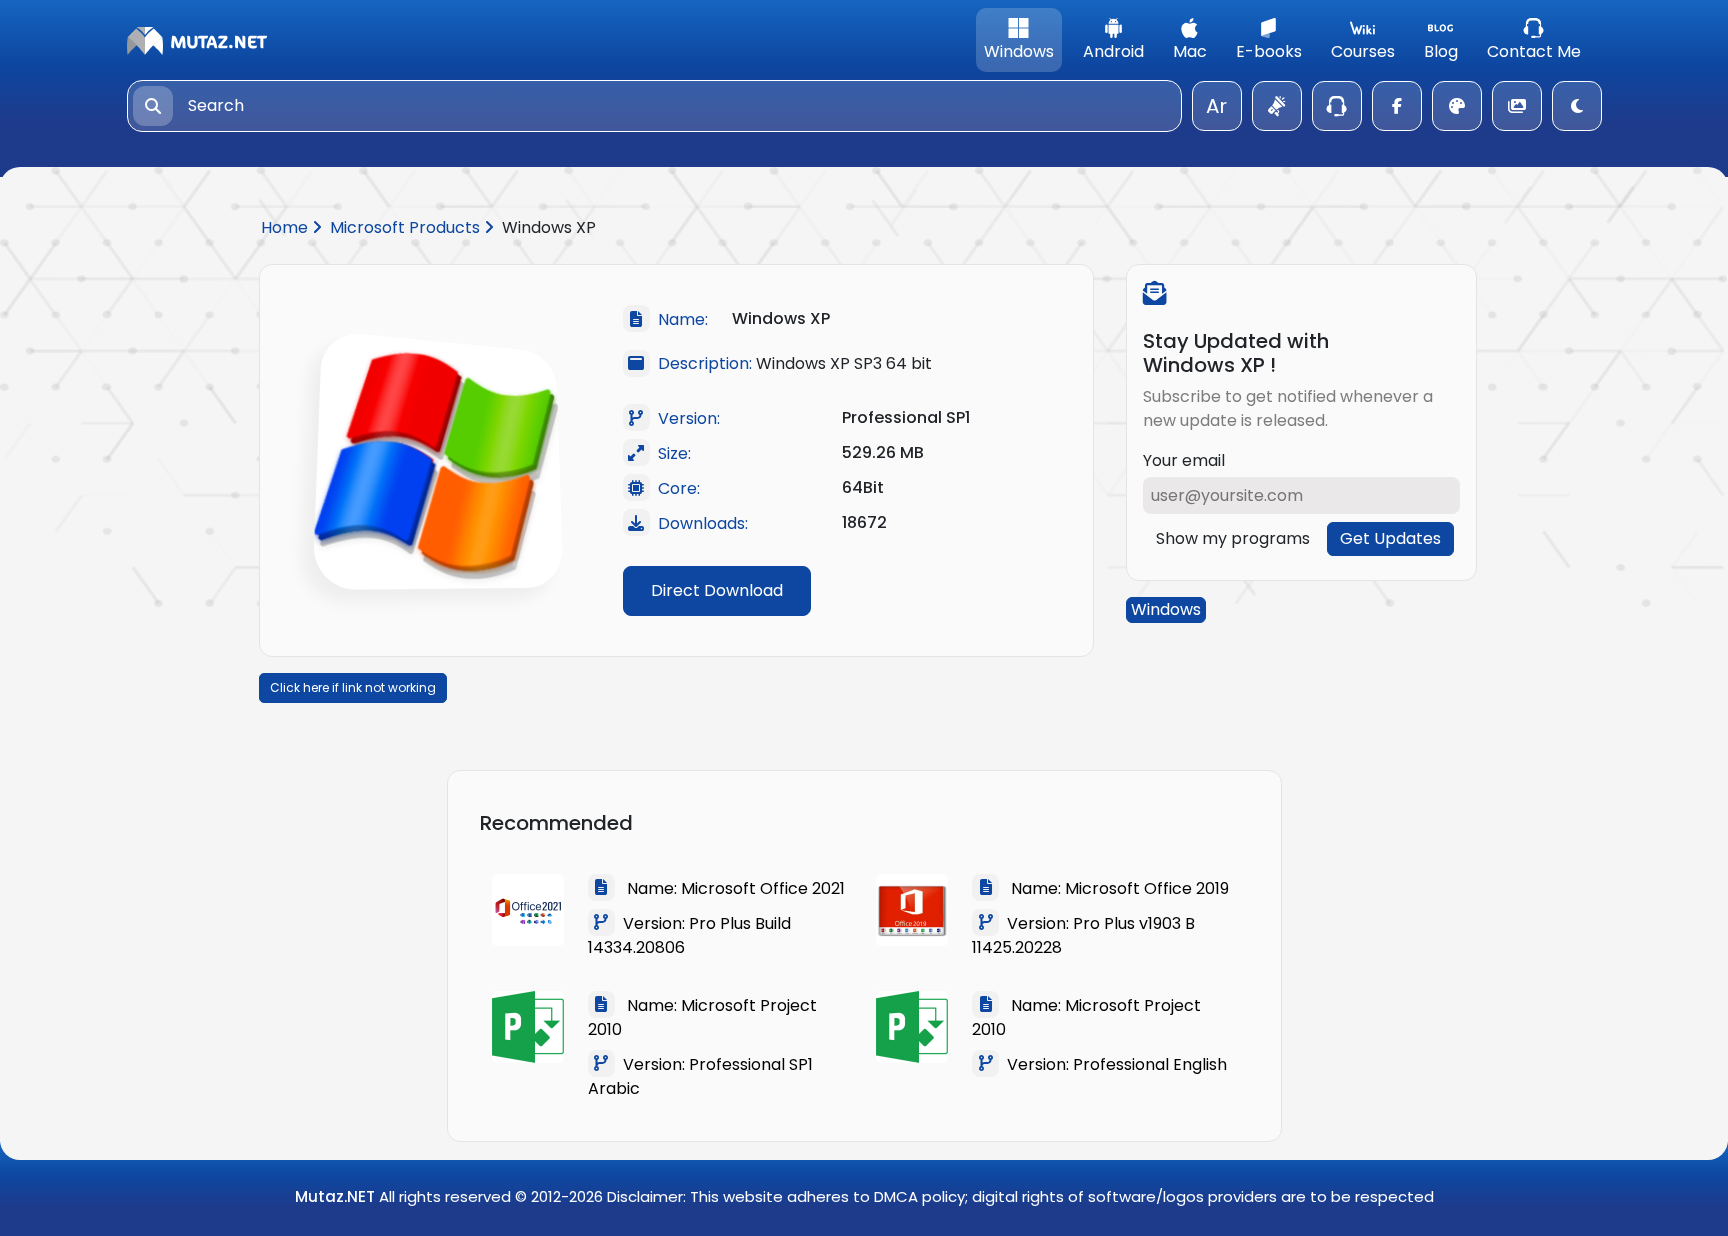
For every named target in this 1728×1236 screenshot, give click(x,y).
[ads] (1277, 106)
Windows (1166, 609)
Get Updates (1390, 538)
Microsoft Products (407, 227)
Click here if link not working (353, 687)
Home (286, 227)
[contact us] (1337, 106)
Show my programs (1233, 538)
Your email (1184, 460)
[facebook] (1397, 106)
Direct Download (717, 590)
